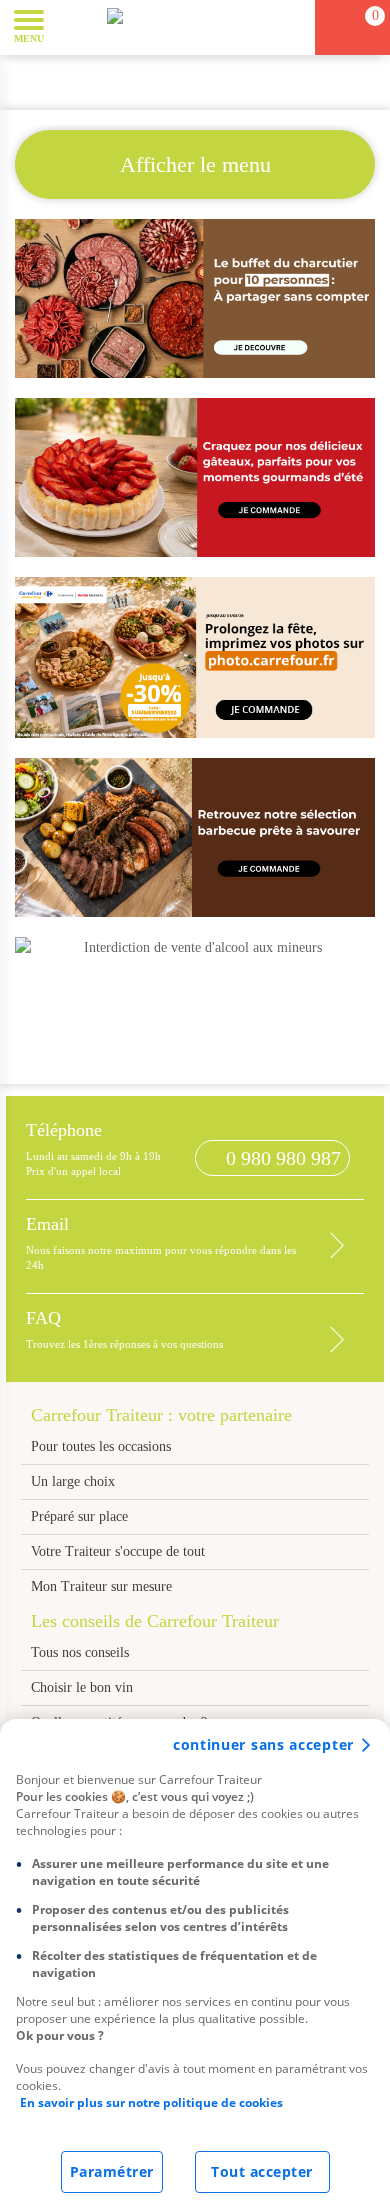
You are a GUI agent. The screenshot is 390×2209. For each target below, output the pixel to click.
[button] (74, 26)
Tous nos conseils (82, 1652)
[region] (195, 1964)
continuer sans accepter (263, 1744)
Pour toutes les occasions (101, 1446)
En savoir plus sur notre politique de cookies (151, 2102)
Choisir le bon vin (82, 1687)
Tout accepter (262, 2171)
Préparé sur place (79, 1516)
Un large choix (73, 1481)
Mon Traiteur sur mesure (101, 1586)
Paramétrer (112, 2171)
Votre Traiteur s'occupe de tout (118, 1551)
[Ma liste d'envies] (291, 27)
